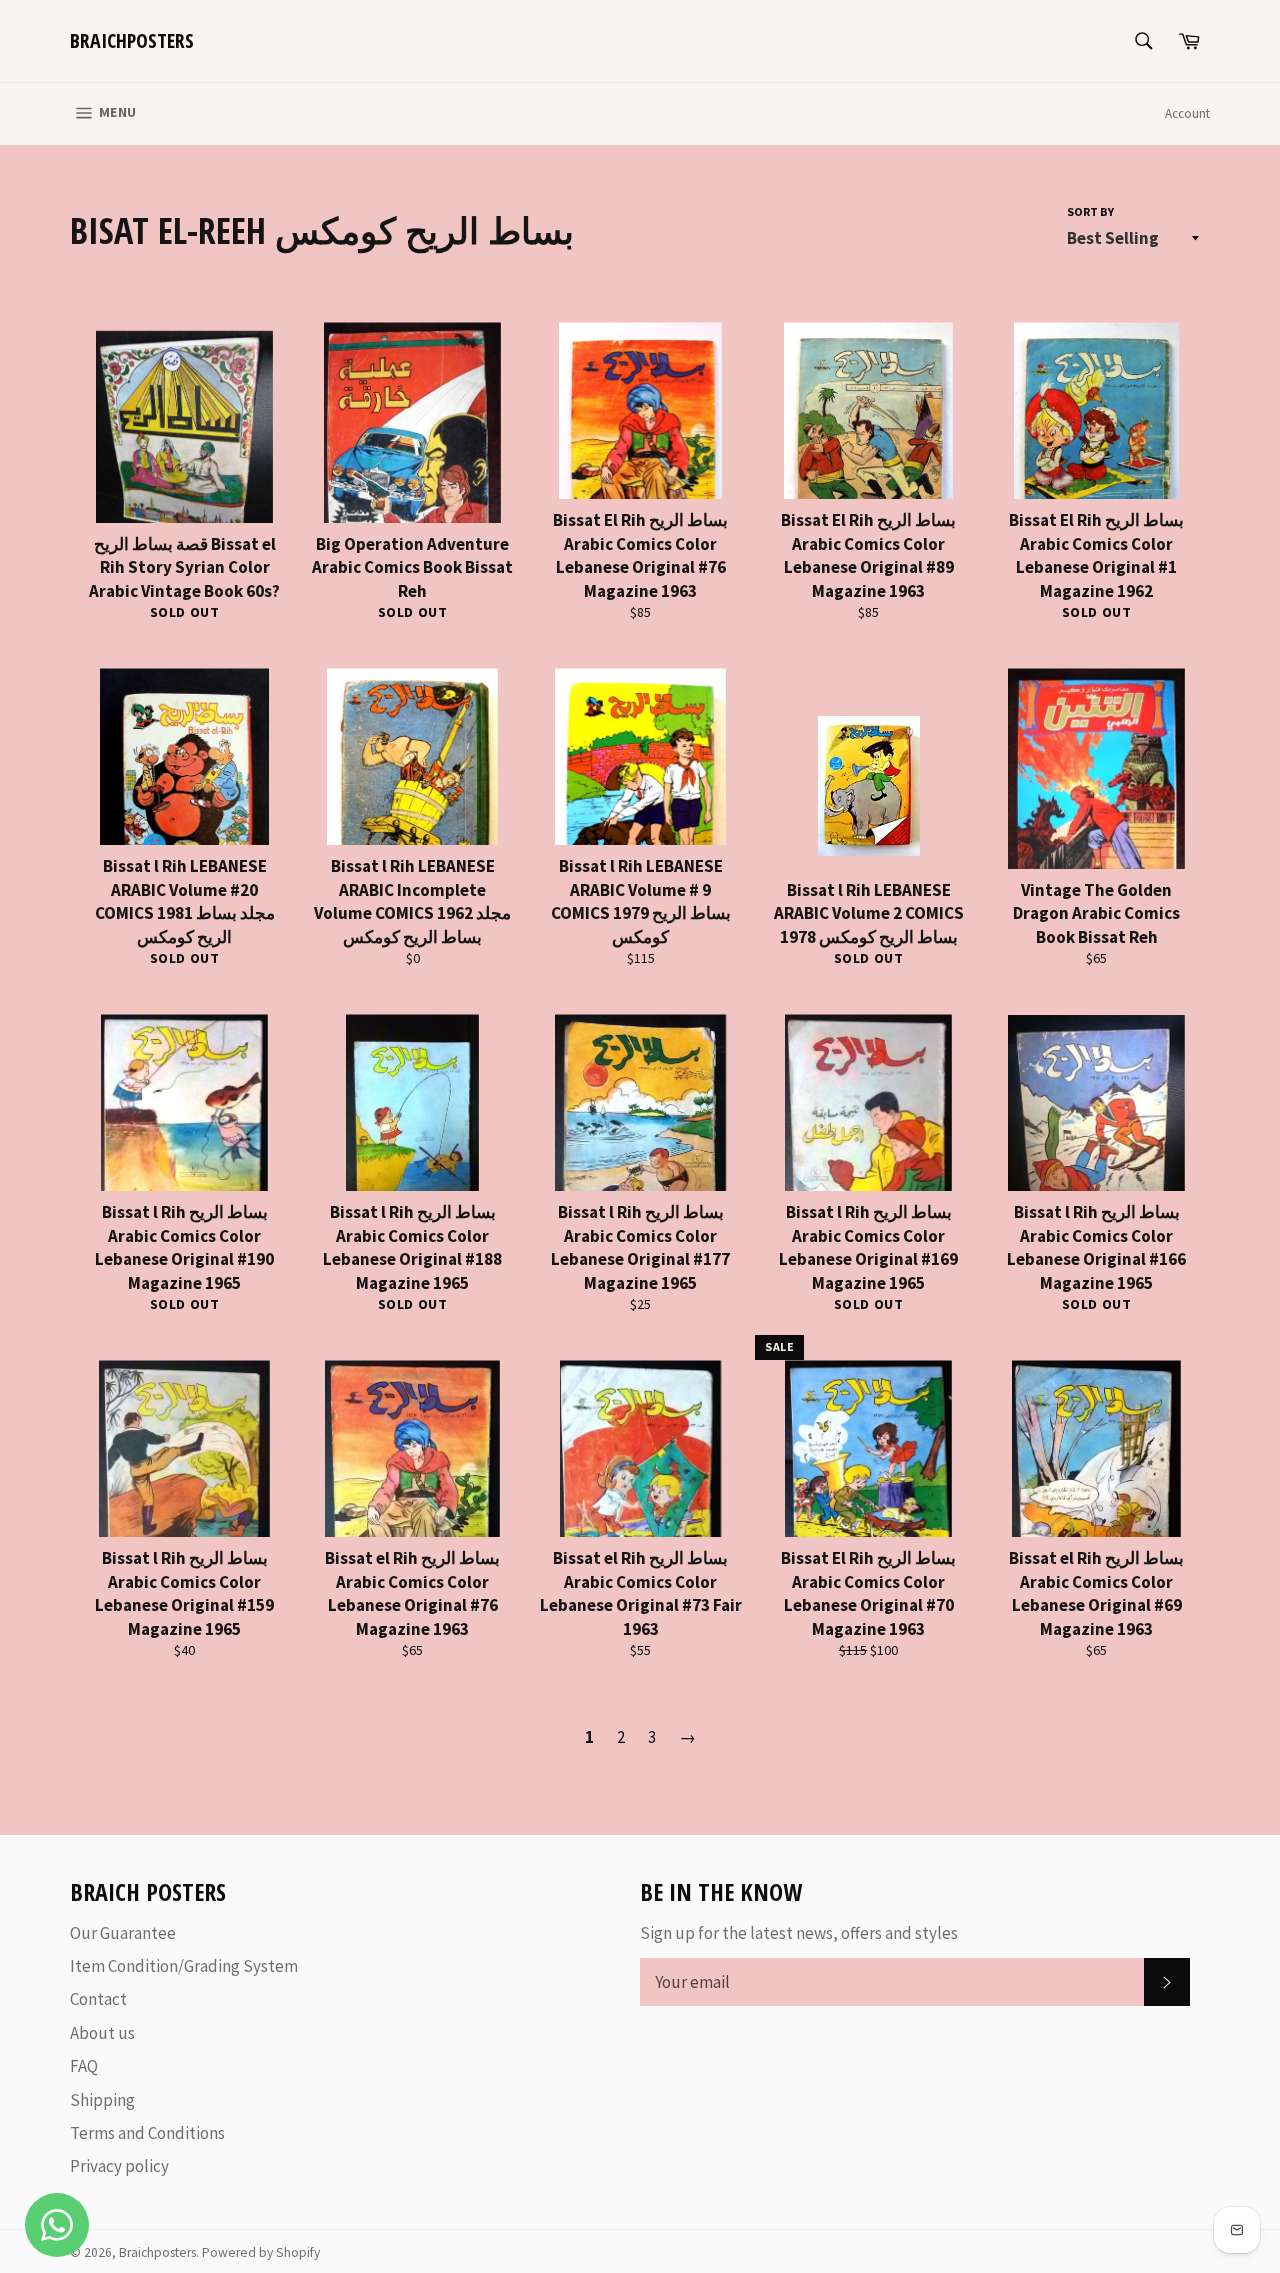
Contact (98, 1999)
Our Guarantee (123, 1933)
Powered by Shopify (261, 2252)
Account (1187, 113)
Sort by (1090, 211)
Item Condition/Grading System (184, 1966)
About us (102, 2033)
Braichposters (132, 40)
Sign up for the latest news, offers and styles (799, 1933)
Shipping (102, 2100)
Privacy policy (119, 2166)
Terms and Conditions (147, 2133)
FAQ (84, 2066)
